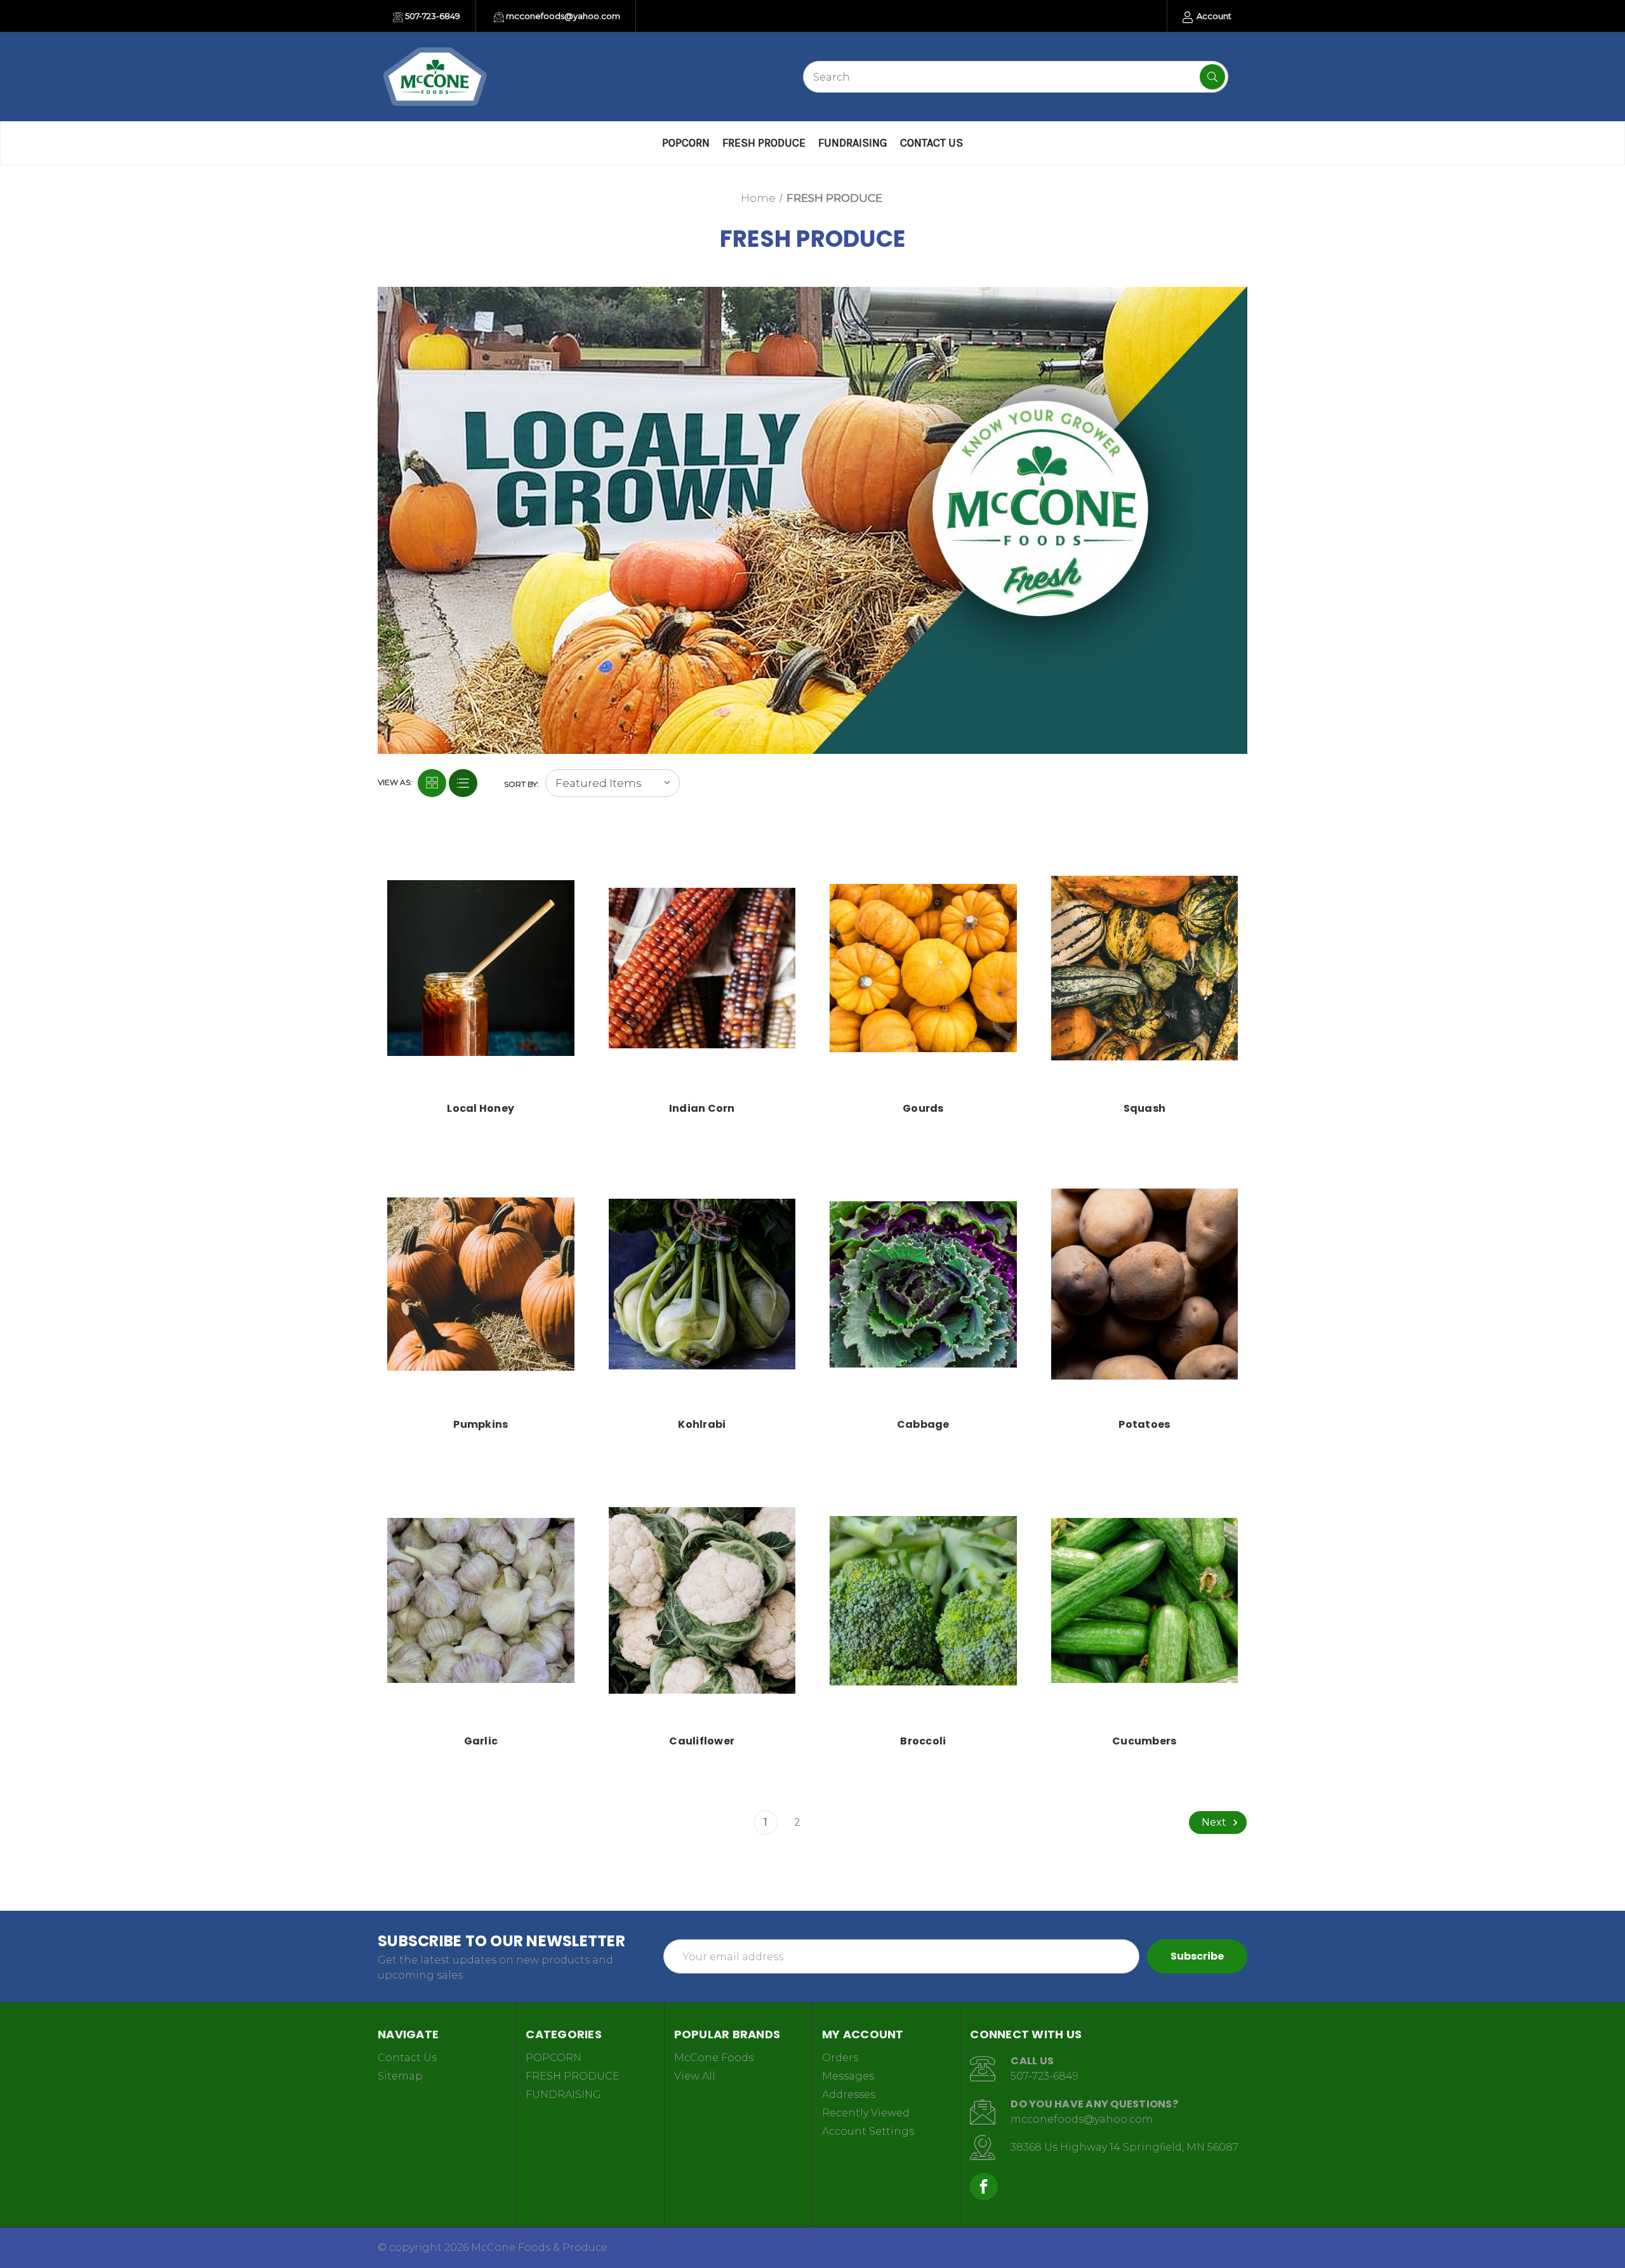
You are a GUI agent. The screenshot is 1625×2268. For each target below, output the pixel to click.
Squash (1145, 1108)
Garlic (481, 1741)
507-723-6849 (432, 16)
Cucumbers (1144, 1741)
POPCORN (686, 143)
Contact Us (932, 143)
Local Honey (481, 1108)
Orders (840, 2058)
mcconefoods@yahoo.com (562, 16)
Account (1213, 16)
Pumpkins (481, 1424)
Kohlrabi (702, 1424)
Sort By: (521, 784)
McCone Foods (714, 2058)
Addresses (849, 2094)
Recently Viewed (866, 2113)
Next (1215, 1822)
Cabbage (923, 1424)
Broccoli (923, 1741)
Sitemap (400, 2076)
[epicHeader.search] (1212, 77)
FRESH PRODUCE (764, 143)
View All (695, 2076)
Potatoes (1144, 1424)
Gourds (923, 1108)
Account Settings (868, 2131)
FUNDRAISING (853, 143)
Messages (848, 2076)
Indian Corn (702, 1108)
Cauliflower (702, 1741)
